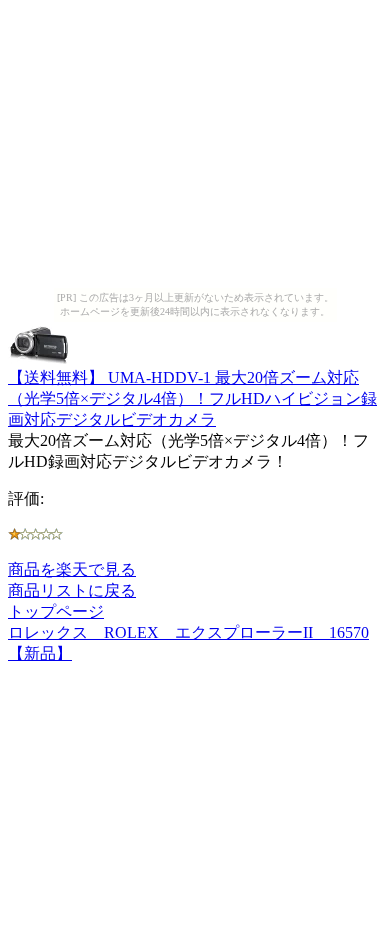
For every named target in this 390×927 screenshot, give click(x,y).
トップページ (56, 611)
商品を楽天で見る (72, 569)
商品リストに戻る (72, 590)
